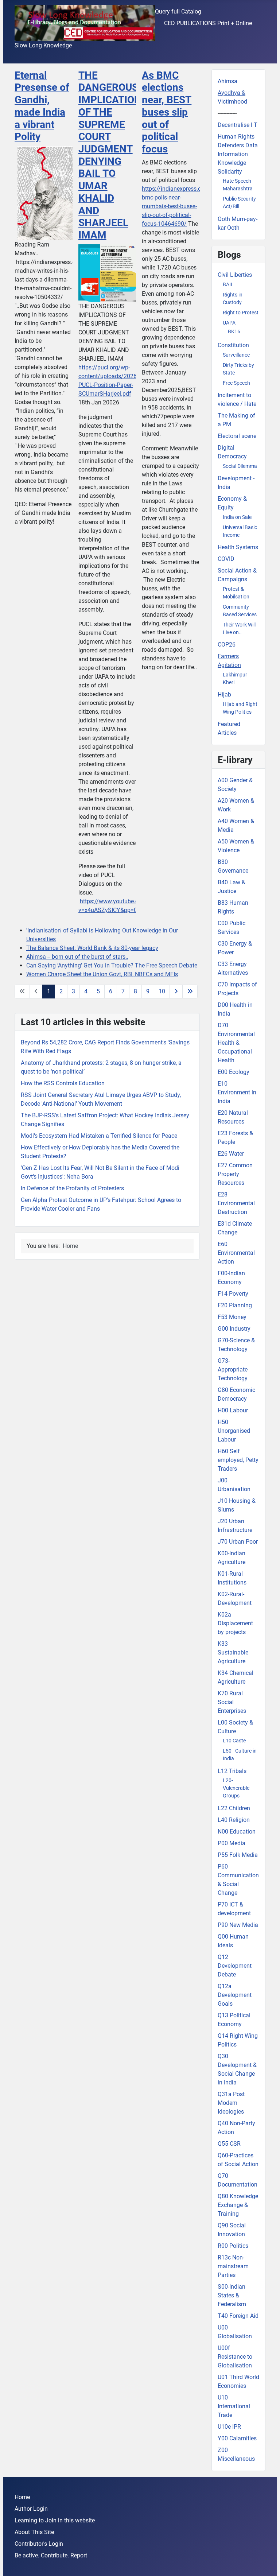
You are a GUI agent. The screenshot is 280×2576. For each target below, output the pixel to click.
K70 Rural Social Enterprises (232, 1702)
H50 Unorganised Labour (234, 1431)
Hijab (224, 695)
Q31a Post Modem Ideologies (231, 2103)
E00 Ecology (234, 1072)
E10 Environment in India (237, 1092)
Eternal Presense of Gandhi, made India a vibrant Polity (42, 106)
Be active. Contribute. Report (51, 2555)
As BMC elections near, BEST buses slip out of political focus (167, 112)
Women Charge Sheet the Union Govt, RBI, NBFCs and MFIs (102, 974)
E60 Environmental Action (236, 1253)
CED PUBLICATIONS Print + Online (208, 23)
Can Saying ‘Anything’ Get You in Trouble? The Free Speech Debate (112, 965)
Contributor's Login (39, 2544)
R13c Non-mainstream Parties (233, 2266)
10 (162, 991)
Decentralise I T (238, 125)
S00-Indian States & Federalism (232, 2295)
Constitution (233, 345)
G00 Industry (234, 1329)
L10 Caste (234, 1741)
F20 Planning (235, 1305)
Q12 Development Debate (235, 1966)
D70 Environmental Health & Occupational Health (236, 1043)
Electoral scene (237, 436)
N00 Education (237, 1832)
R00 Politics (233, 2246)
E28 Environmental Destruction (236, 1203)
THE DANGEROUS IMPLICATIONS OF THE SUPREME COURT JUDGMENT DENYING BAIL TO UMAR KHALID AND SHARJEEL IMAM (113, 155)
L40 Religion (234, 1820)
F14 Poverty (233, 1294)
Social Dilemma (240, 466)
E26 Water (231, 1154)
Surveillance (236, 355)
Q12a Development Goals (235, 1995)
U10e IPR (229, 2427)
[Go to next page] (176, 992)
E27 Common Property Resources (235, 1174)
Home (22, 2497)
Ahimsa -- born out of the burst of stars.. (77, 957)
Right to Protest (241, 313)
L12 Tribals (232, 1771)
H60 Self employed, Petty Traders (238, 1460)
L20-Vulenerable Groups (236, 1788)
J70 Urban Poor (238, 1542)
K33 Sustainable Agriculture (233, 1652)
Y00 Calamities (237, 2438)
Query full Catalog (178, 11)
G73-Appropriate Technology (233, 1370)
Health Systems (238, 547)
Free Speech (236, 383)
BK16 (234, 331)
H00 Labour (233, 1410)
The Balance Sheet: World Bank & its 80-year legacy (92, 948)
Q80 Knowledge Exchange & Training (238, 2205)
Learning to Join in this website (55, 2520)
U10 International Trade (234, 2406)
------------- (227, 113)
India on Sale (237, 517)
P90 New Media (238, 1925)
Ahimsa (227, 81)
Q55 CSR (229, 2144)
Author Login (31, 2509)
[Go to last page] (190, 992)
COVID (226, 559)
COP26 (227, 645)
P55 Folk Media (238, 1855)
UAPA (229, 323)
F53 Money (232, 1317)
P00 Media (232, 1843)
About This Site (34, 2532)
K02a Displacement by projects (235, 1623)
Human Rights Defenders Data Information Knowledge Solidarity (238, 154)
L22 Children (234, 1808)
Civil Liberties (235, 275)
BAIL (228, 284)
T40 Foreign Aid (238, 2316)
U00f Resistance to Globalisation (235, 2357)
